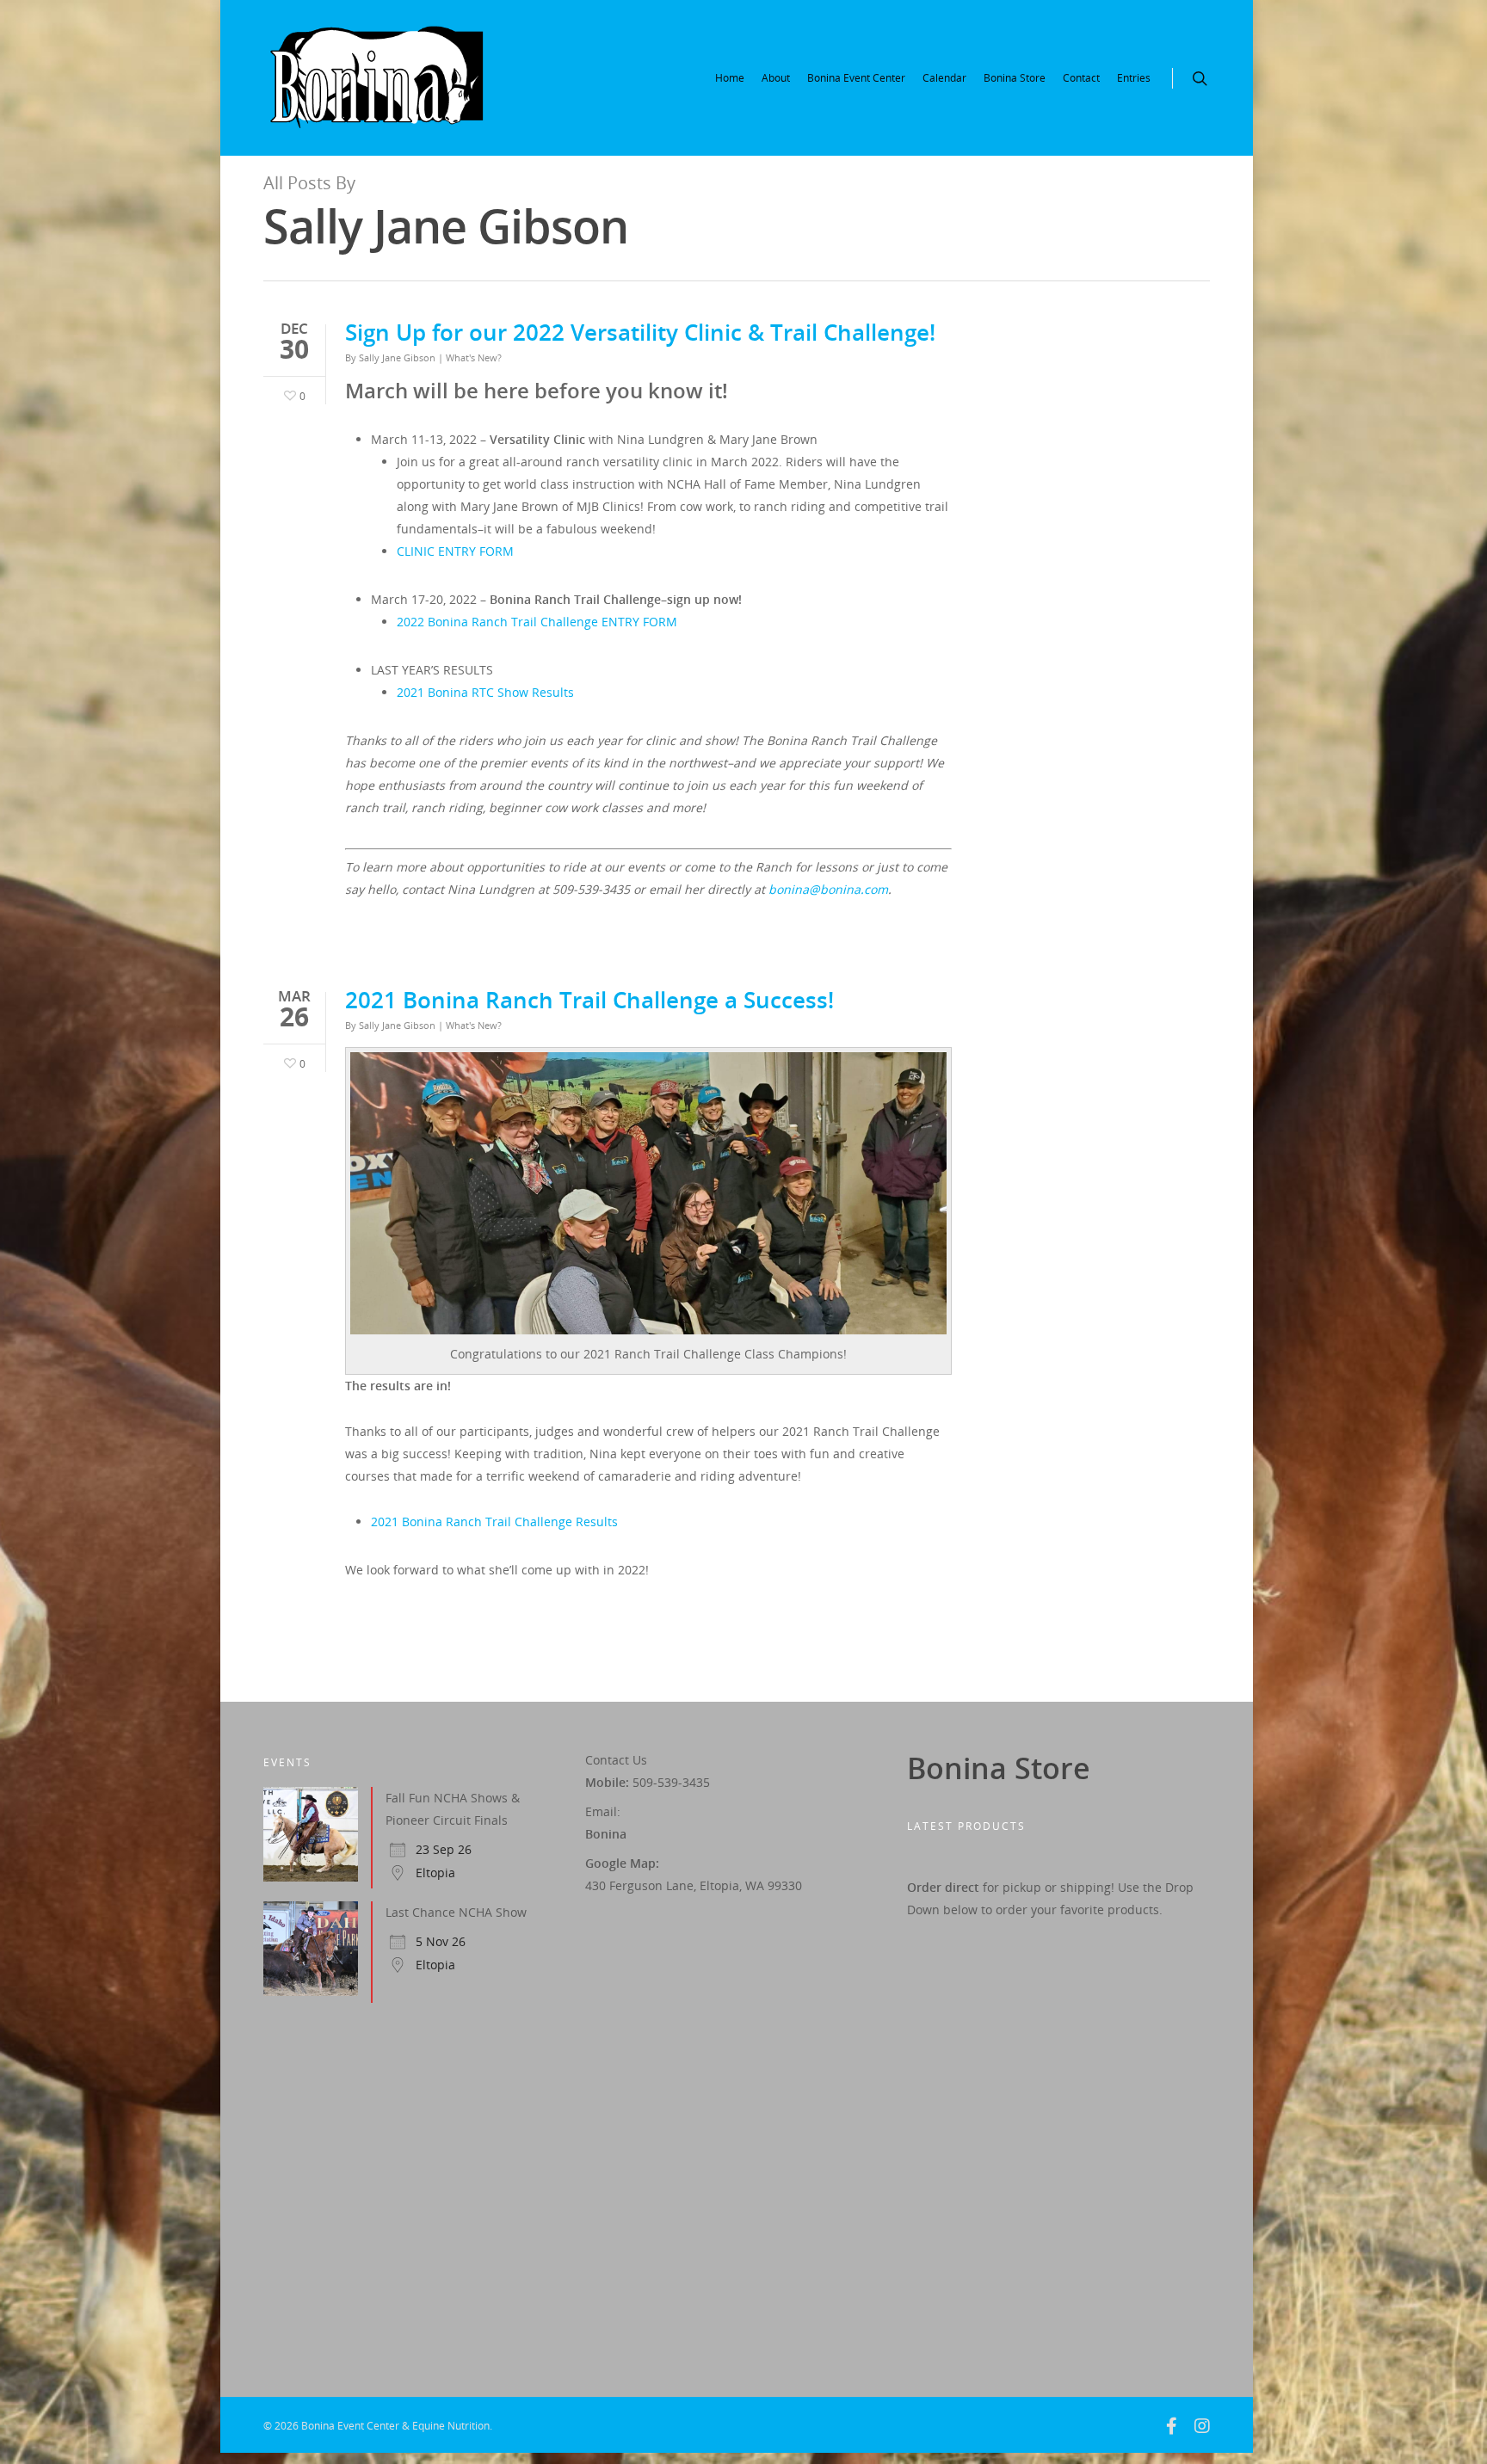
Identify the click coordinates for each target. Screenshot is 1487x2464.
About (776, 78)
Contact (1081, 78)
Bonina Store (1015, 78)
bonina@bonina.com (828, 889)
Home (730, 78)
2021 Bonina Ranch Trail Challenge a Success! (589, 1000)
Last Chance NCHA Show (456, 1912)
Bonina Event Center (856, 78)
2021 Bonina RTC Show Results (485, 692)
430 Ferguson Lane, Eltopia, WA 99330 (694, 1885)
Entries (1134, 78)
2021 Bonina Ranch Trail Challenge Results (494, 1522)
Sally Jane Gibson (397, 357)
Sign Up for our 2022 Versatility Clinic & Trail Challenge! (640, 332)
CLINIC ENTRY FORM (455, 551)
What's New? (474, 357)
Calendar (944, 78)
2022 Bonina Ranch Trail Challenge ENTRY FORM (537, 622)
